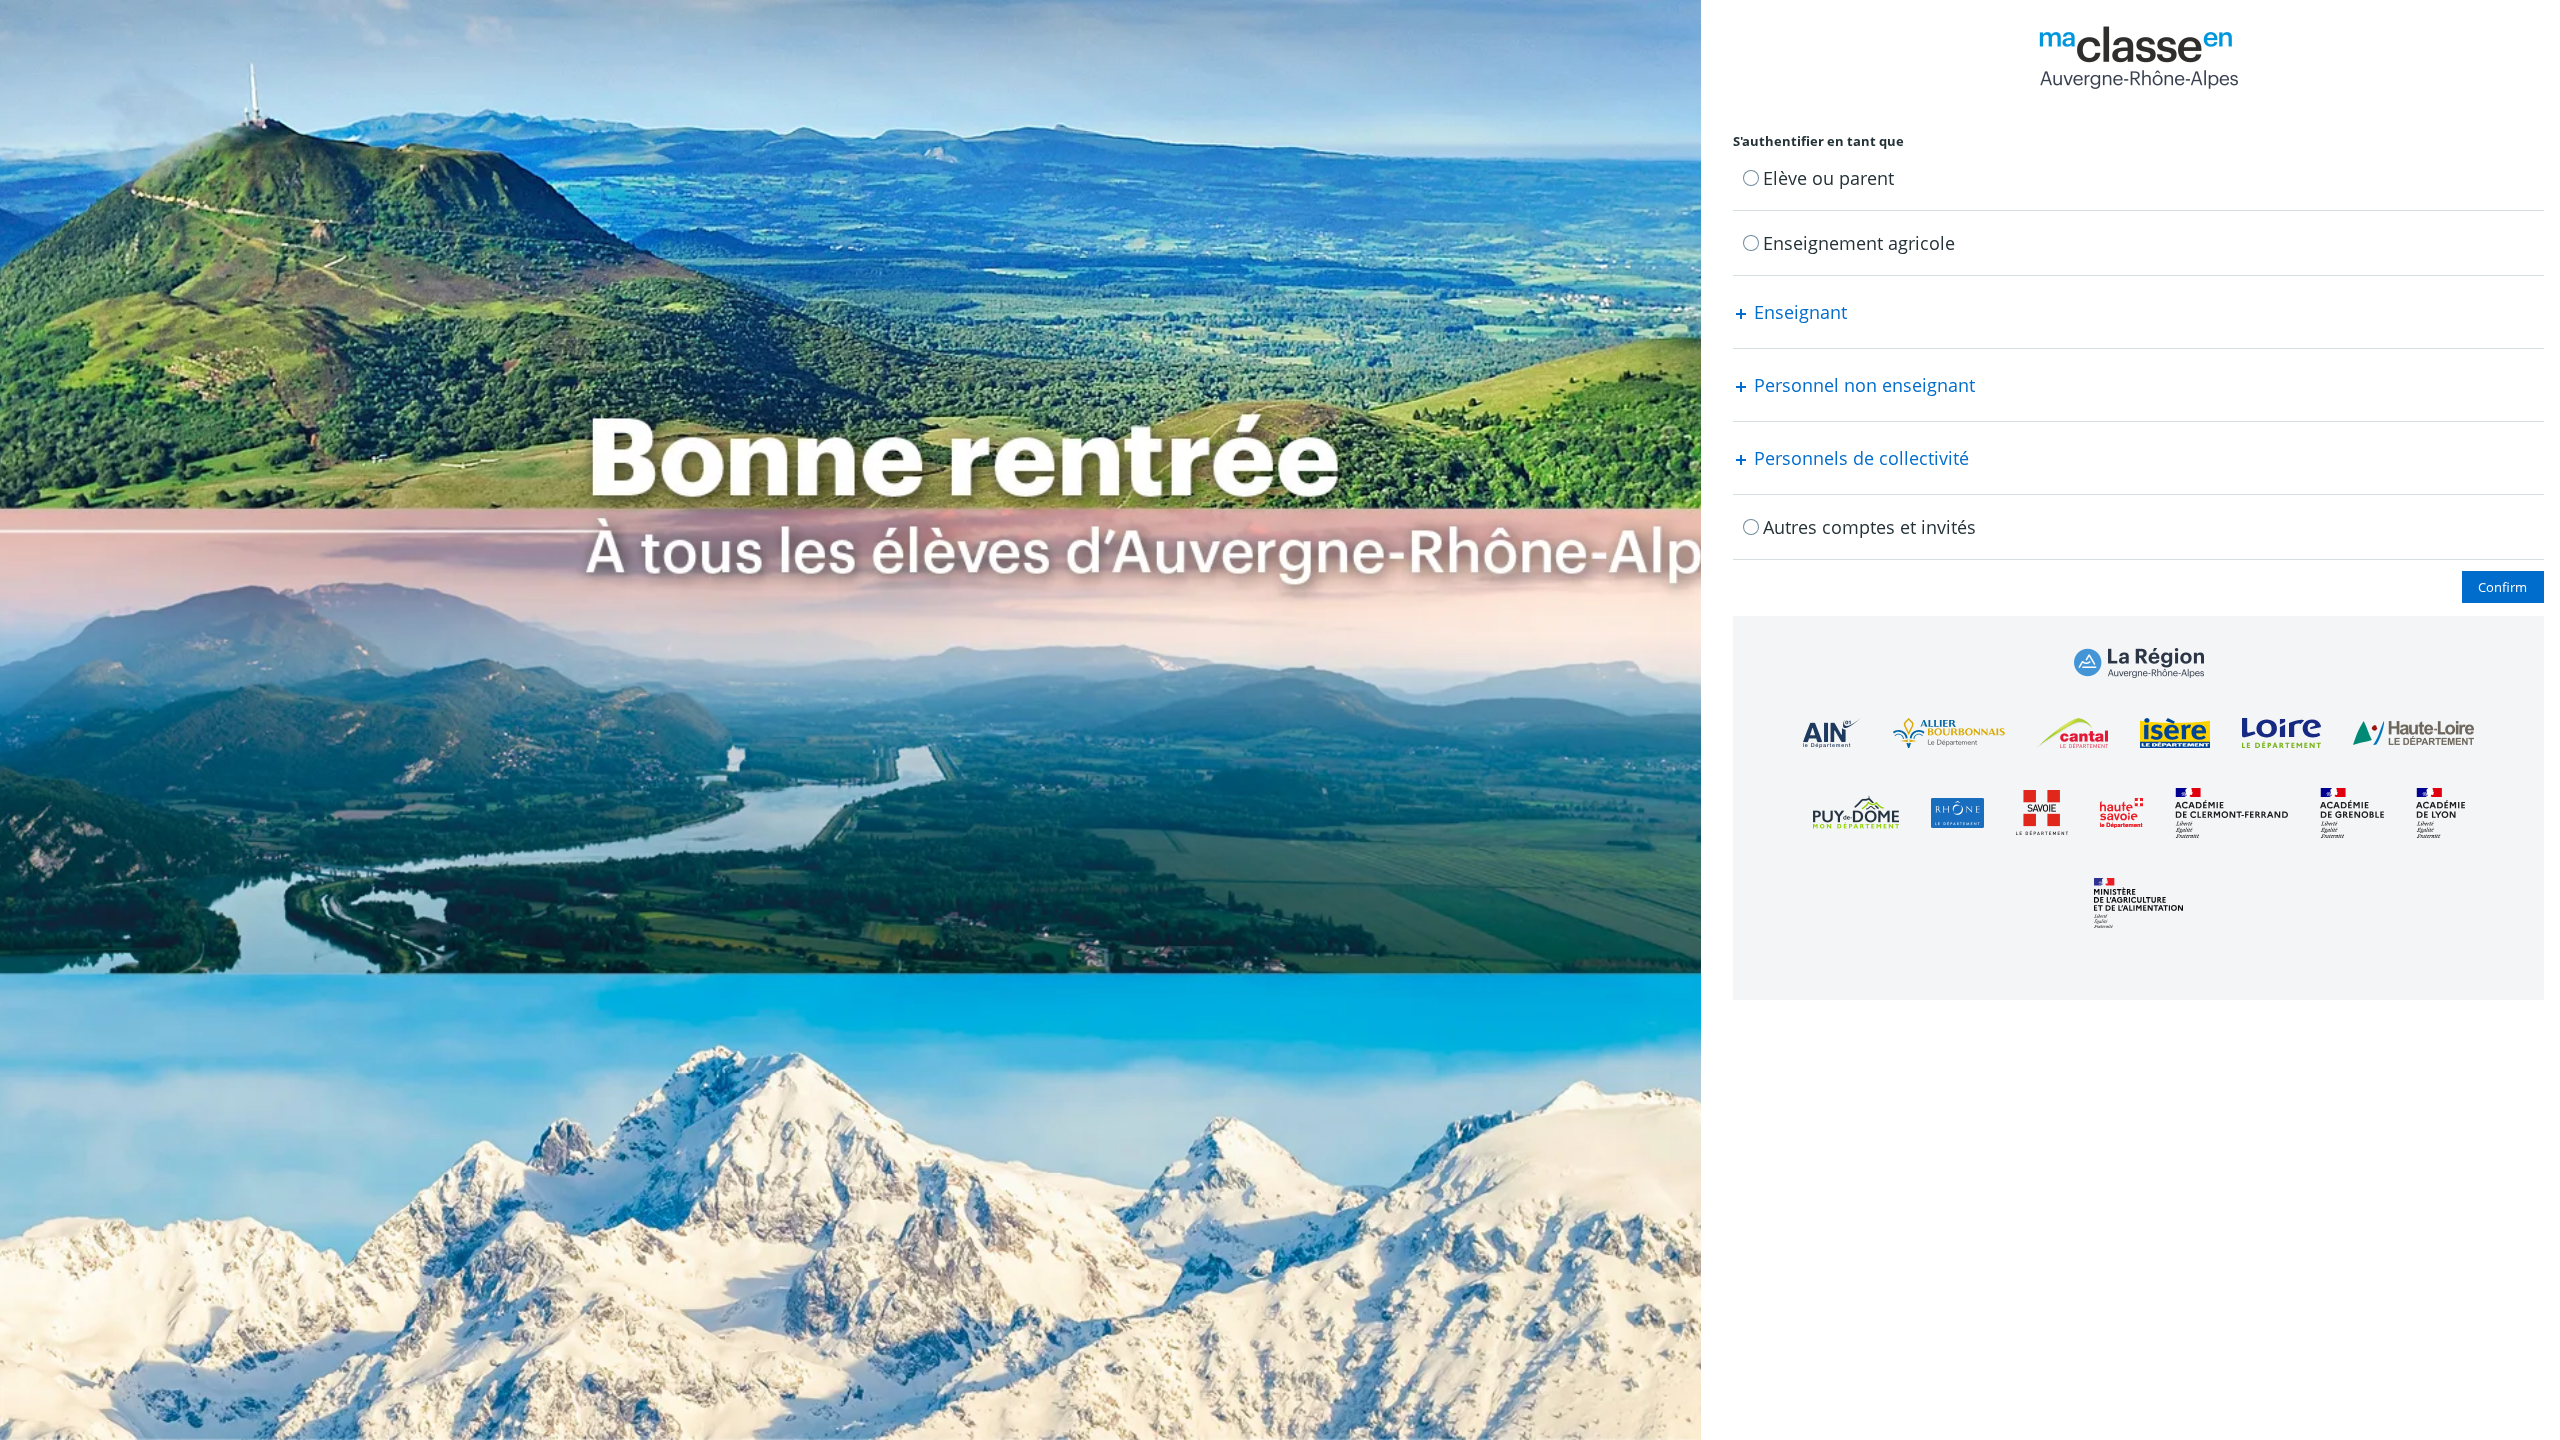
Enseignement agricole (1859, 243)
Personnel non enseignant (1862, 385)
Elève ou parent (1828, 178)
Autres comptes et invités (1869, 527)
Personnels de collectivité (1859, 458)
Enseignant (1798, 312)
